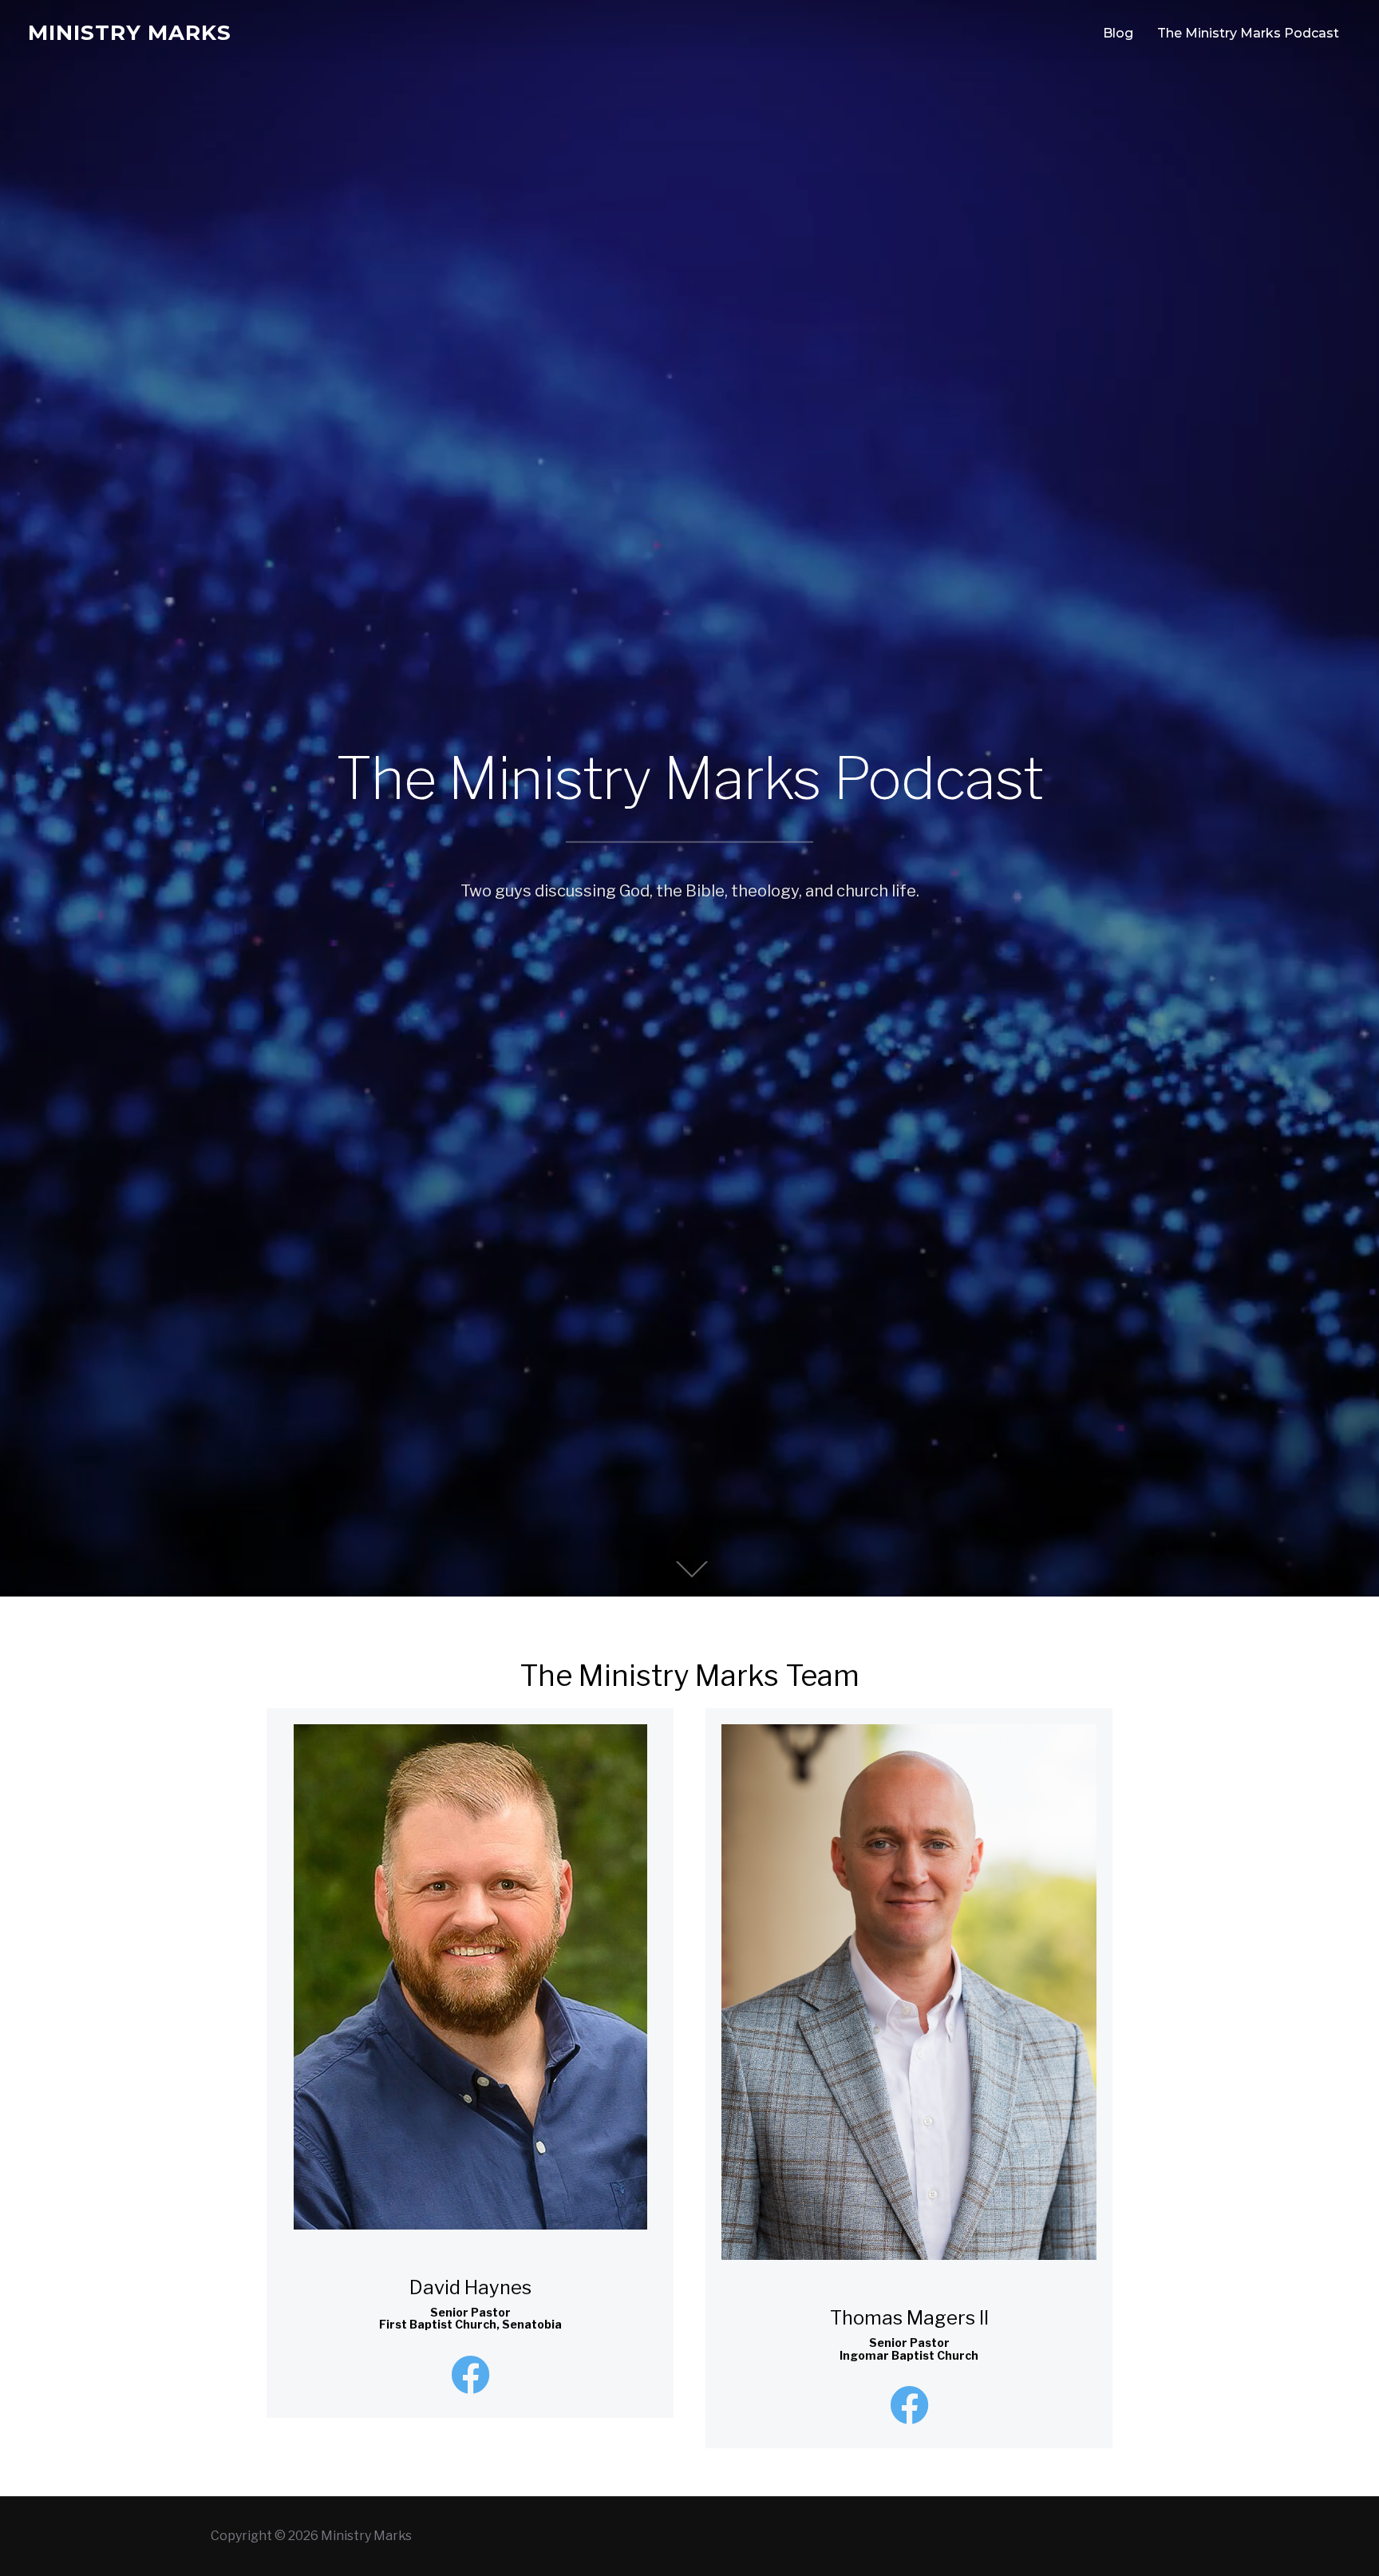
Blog (1118, 33)
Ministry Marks (130, 33)
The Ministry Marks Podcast (1248, 33)
